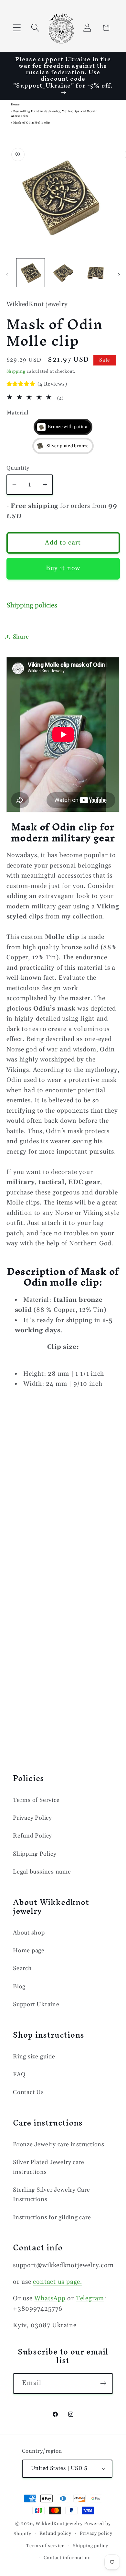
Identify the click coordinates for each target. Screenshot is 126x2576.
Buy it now (63, 568)
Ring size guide (34, 2057)
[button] (17, 28)
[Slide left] (7, 275)
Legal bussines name (42, 1872)
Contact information (67, 2558)
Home (15, 105)
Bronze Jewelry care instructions (59, 2145)
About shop (29, 1933)
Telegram (90, 2299)
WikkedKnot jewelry (59, 2524)
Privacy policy (96, 2534)
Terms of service (45, 2546)
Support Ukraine (36, 2004)
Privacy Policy (32, 1818)
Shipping (16, 371)
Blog (19, 1987)
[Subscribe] (103, 2384)
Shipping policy (90, 2546)
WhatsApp (50, 2299)
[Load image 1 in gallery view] (31, 273)
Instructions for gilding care (52, 2217)
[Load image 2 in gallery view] (63, 273)
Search (22, 1968)
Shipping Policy (35, 1854)
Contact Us (28, 2092)
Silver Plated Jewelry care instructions (49, 2167)
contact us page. (57, 2282)
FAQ (19, 2074)
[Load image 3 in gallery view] (96, 273)
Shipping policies (32, 605)
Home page (29, 1951)
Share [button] (21, 637)
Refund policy (55, 2534)
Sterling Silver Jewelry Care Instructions (52, 2195)
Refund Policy (32, 1836)
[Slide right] (119, 275)
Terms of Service (36, 1800)
